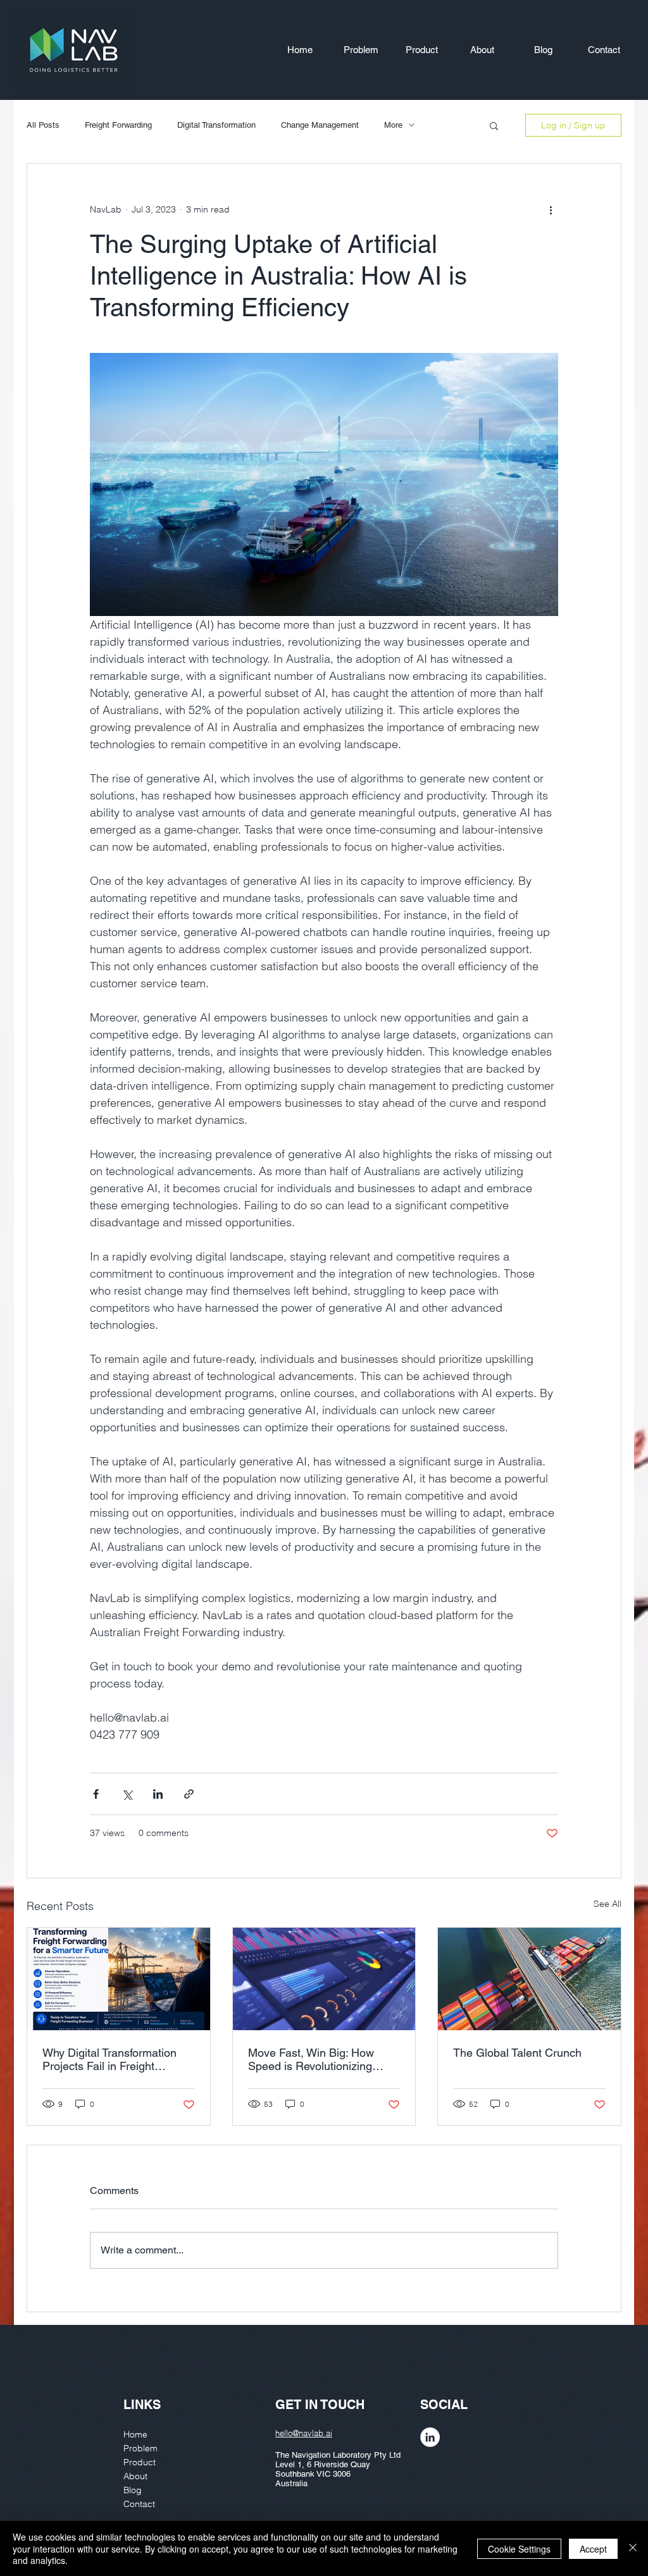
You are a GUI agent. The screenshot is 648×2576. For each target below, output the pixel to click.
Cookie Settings (519, 2549)
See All (607, 1904)
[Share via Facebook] (96, 1794)
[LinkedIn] (430, 2437)
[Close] (633, 2548)
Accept (593, 2549)
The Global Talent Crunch (517, 2053)
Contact (139, 2504)
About (135, 2476)
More (393, 125)
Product (140, 2462)
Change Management (320, 125)
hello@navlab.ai (304, 2433)
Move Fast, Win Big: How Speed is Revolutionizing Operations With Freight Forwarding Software (311, 2059)
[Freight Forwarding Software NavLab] (324, 1979)
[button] (494, 125)
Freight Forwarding (118, 125)
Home (135, 2434)
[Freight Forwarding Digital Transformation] (529, 1979)
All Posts (43, 125)
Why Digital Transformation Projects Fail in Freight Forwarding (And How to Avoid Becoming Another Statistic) (109, 2059)
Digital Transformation (216, 125)
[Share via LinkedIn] (158, 1794)
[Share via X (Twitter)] (127, 1794)
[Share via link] (189, 1794)
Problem (140, 2448)
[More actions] (551, 209)
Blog (133, 2490)
